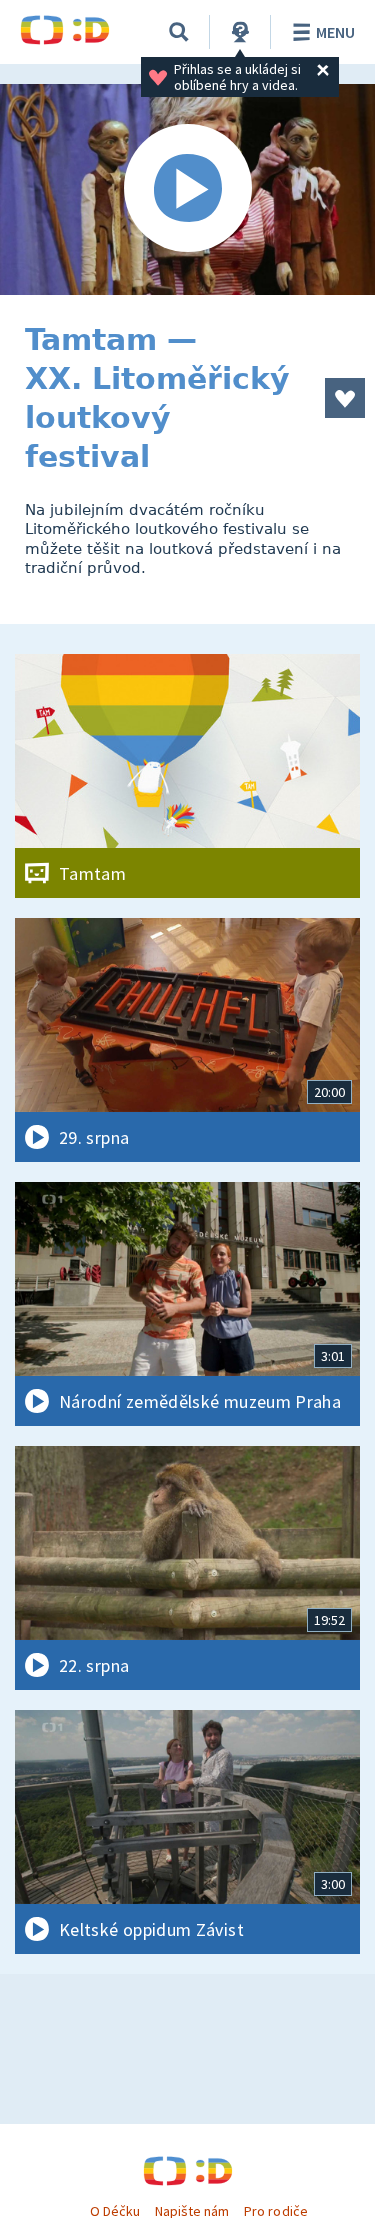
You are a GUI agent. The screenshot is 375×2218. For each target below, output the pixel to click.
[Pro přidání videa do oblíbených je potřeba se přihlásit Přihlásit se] (345, 398)
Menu (335, 32)
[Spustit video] (187, 189)
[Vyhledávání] (179, 32)
